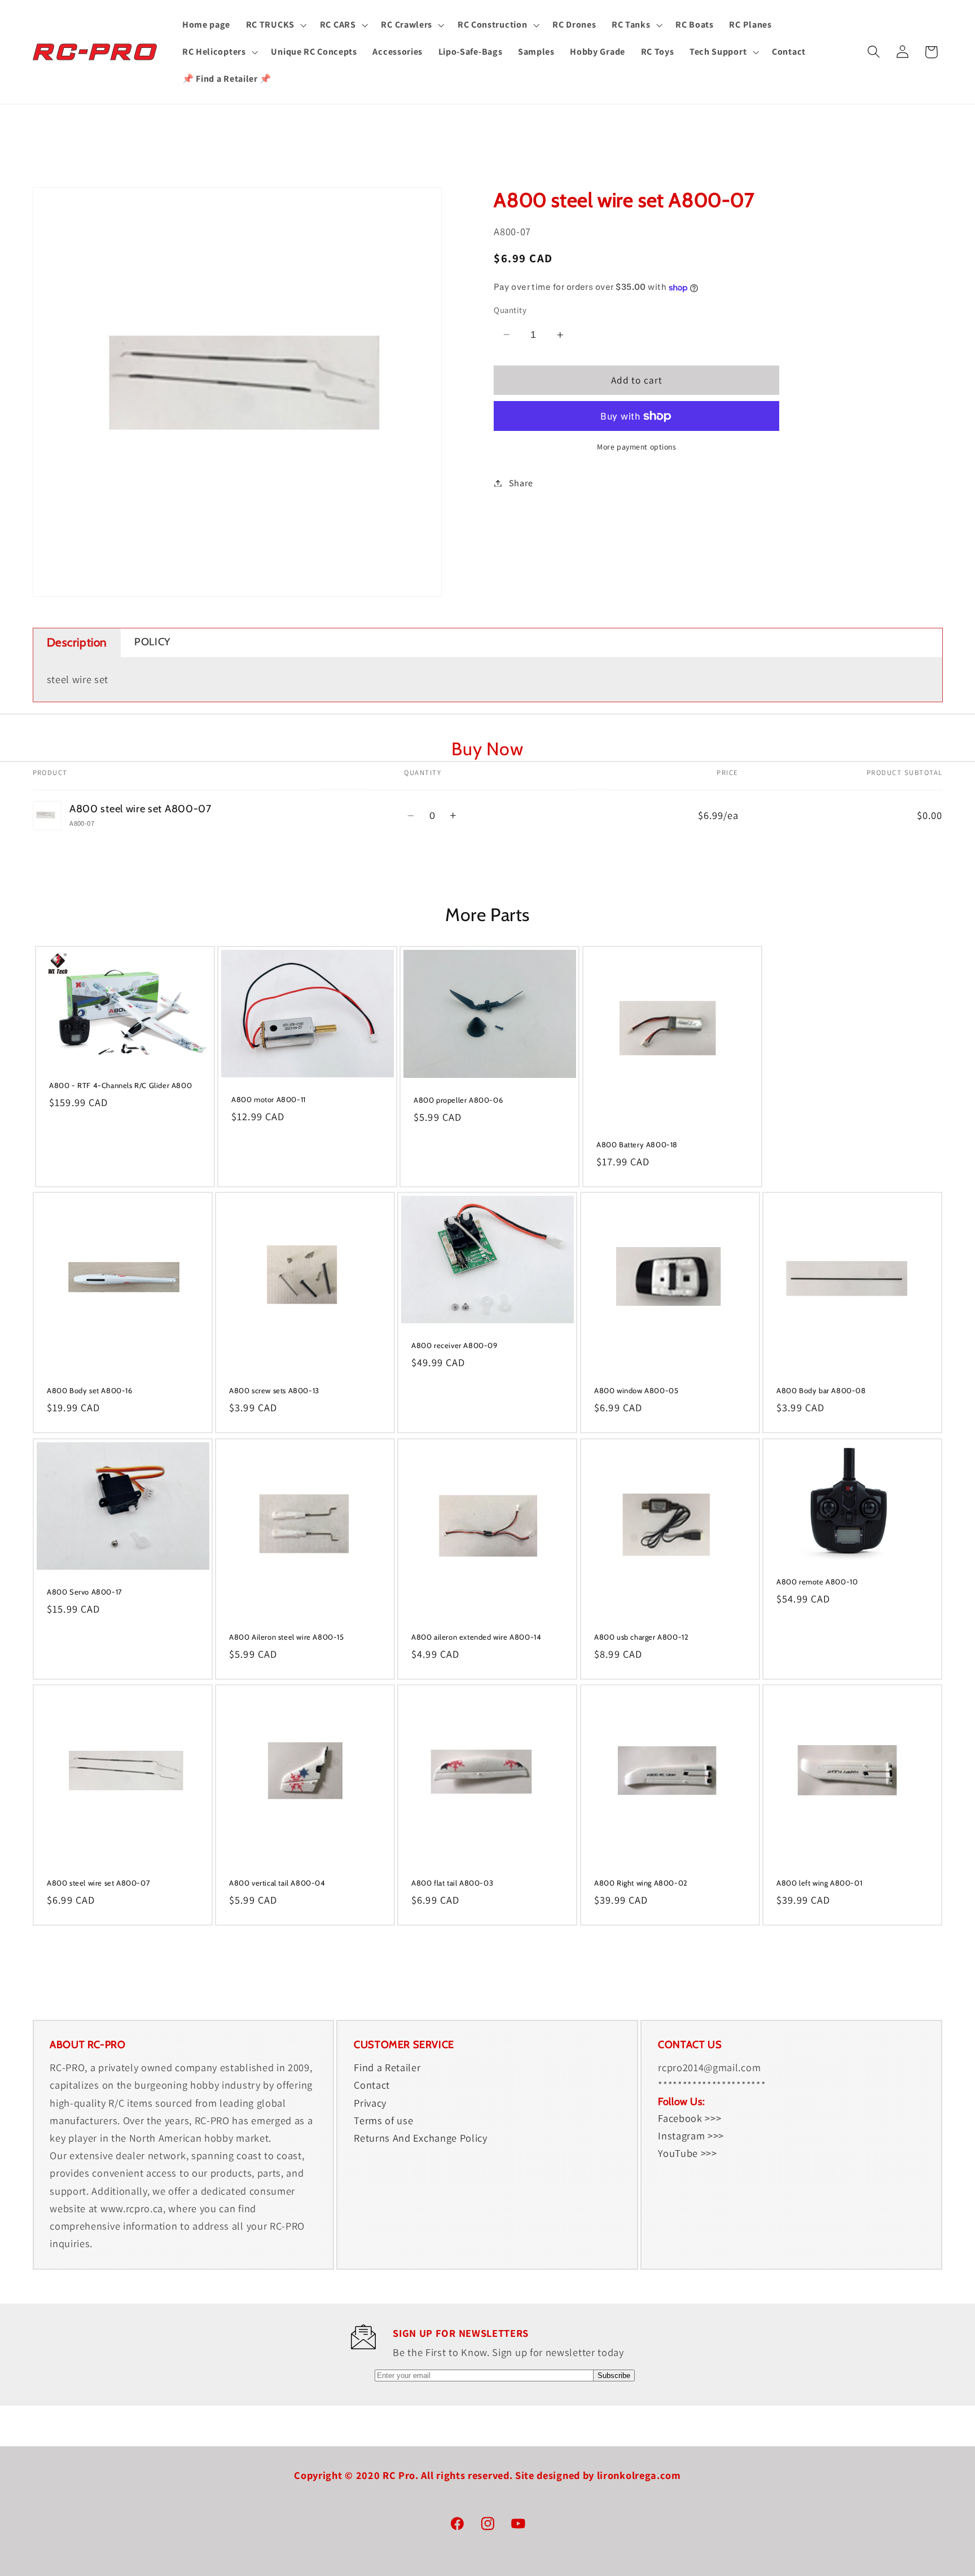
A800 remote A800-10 (817, 1581)
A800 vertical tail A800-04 (277, 1883)
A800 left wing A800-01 (819, 1883)
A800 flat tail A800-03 (452, 1883)
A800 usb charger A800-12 (641, 1636)
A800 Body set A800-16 (90, 1390)
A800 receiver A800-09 (454, 1345)
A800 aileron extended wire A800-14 (476, 1636)
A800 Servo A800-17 (85, 1591)
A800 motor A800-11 (269, 1099)
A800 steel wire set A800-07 (98, 1883)
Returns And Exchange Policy (421, 2138)
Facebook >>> (689, 2118)
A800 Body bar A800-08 (821, 1390)
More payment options (637, 447)
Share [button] (521, 483)
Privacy (370, 2103)
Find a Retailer (387, 2067)
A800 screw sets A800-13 (274, 1390)
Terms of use (383, 2120)
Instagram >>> (691, 2135)
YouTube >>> (688, 2153)
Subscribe (614, 2375)
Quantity (510, 310)
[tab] (77, 643)
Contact (372, 2085)
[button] (275, 25)
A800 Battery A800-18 (637, 1144)
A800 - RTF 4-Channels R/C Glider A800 (120, 1085)
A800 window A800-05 (636, 1390)
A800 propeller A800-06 (458, 1100)
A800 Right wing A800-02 (641, 1883)
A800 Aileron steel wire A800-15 (287, 1636)
